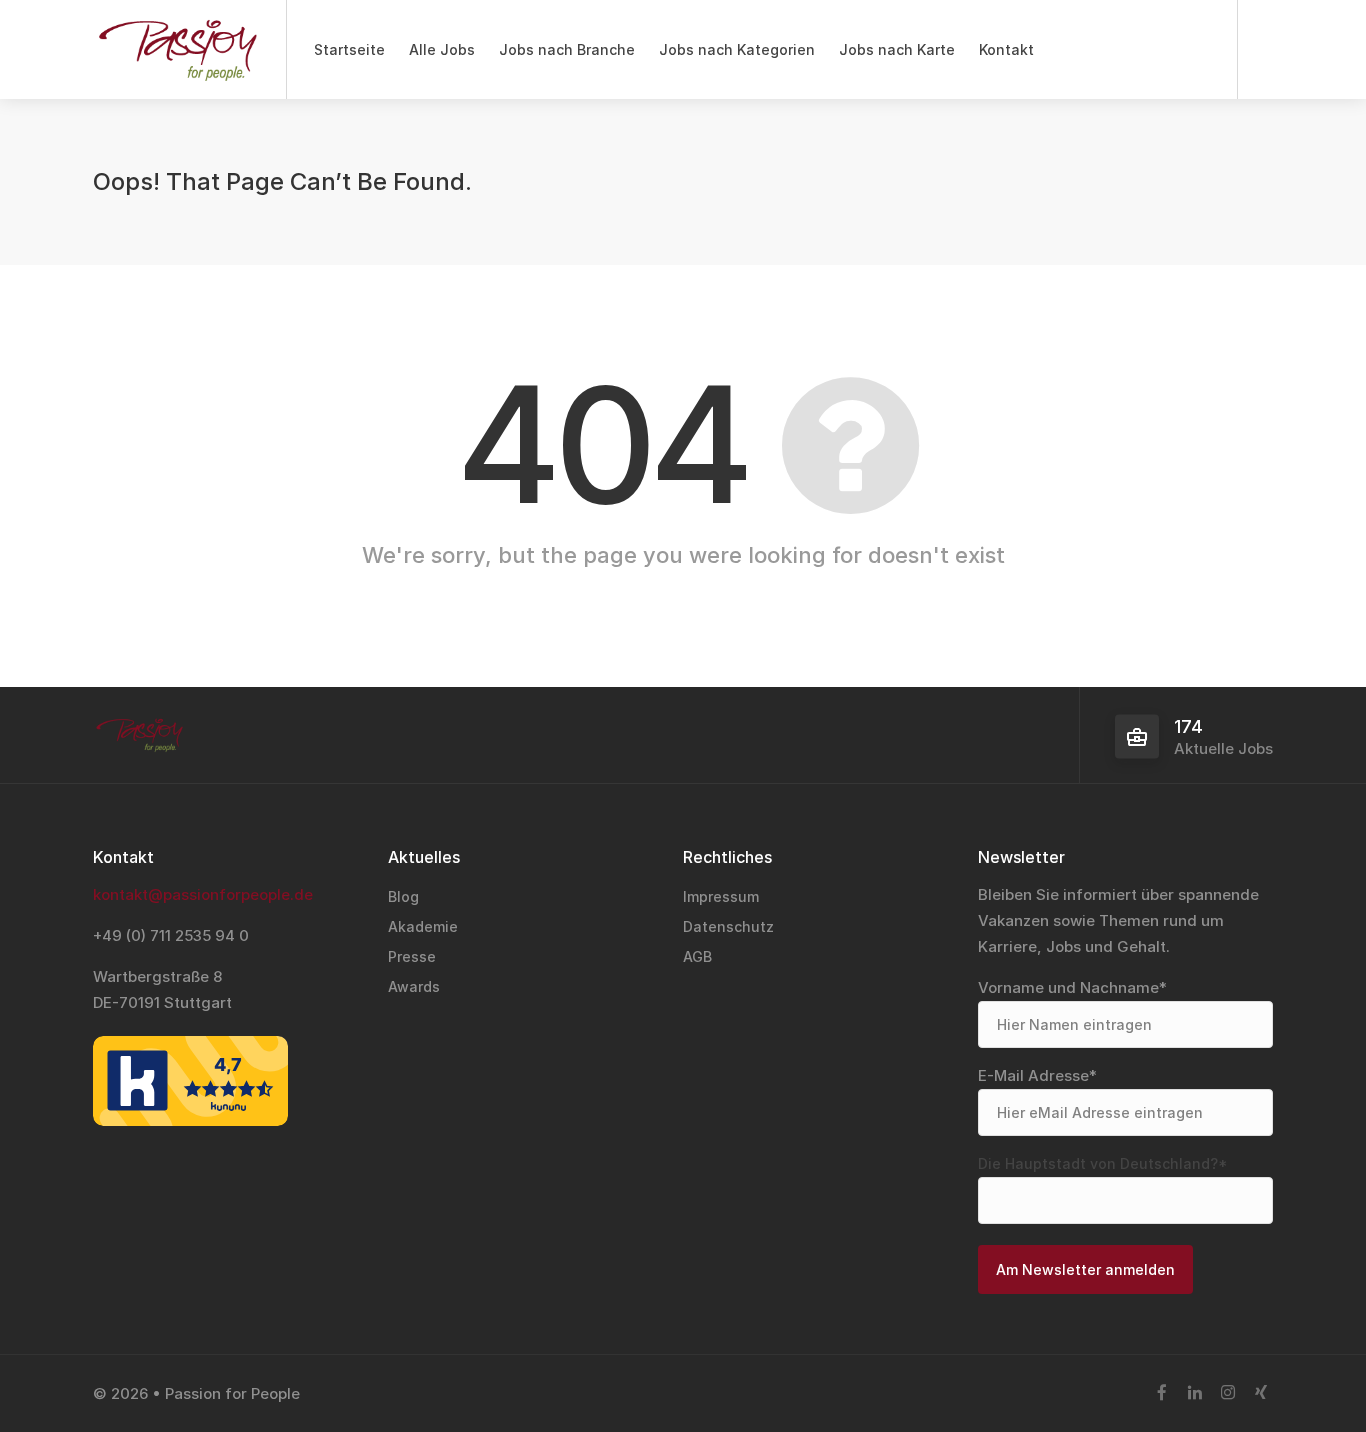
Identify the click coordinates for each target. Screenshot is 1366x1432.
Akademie (423, 926)
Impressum (721, 896)
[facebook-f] (1161, 1393)
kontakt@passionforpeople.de (203, 894)
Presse (412, 956)
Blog (403, 896)
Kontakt (1006, 49)
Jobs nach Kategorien (737, 49)
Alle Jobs (442, 49)
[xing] (1260, 1393)
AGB (697, 956)
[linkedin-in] (1194, 1393)
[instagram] (1227, 1393)
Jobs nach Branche (567, 49)
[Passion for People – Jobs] (177, 60)
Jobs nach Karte (897, 49)
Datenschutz (728, 926)
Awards (414, 986)
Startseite (349, 49)
